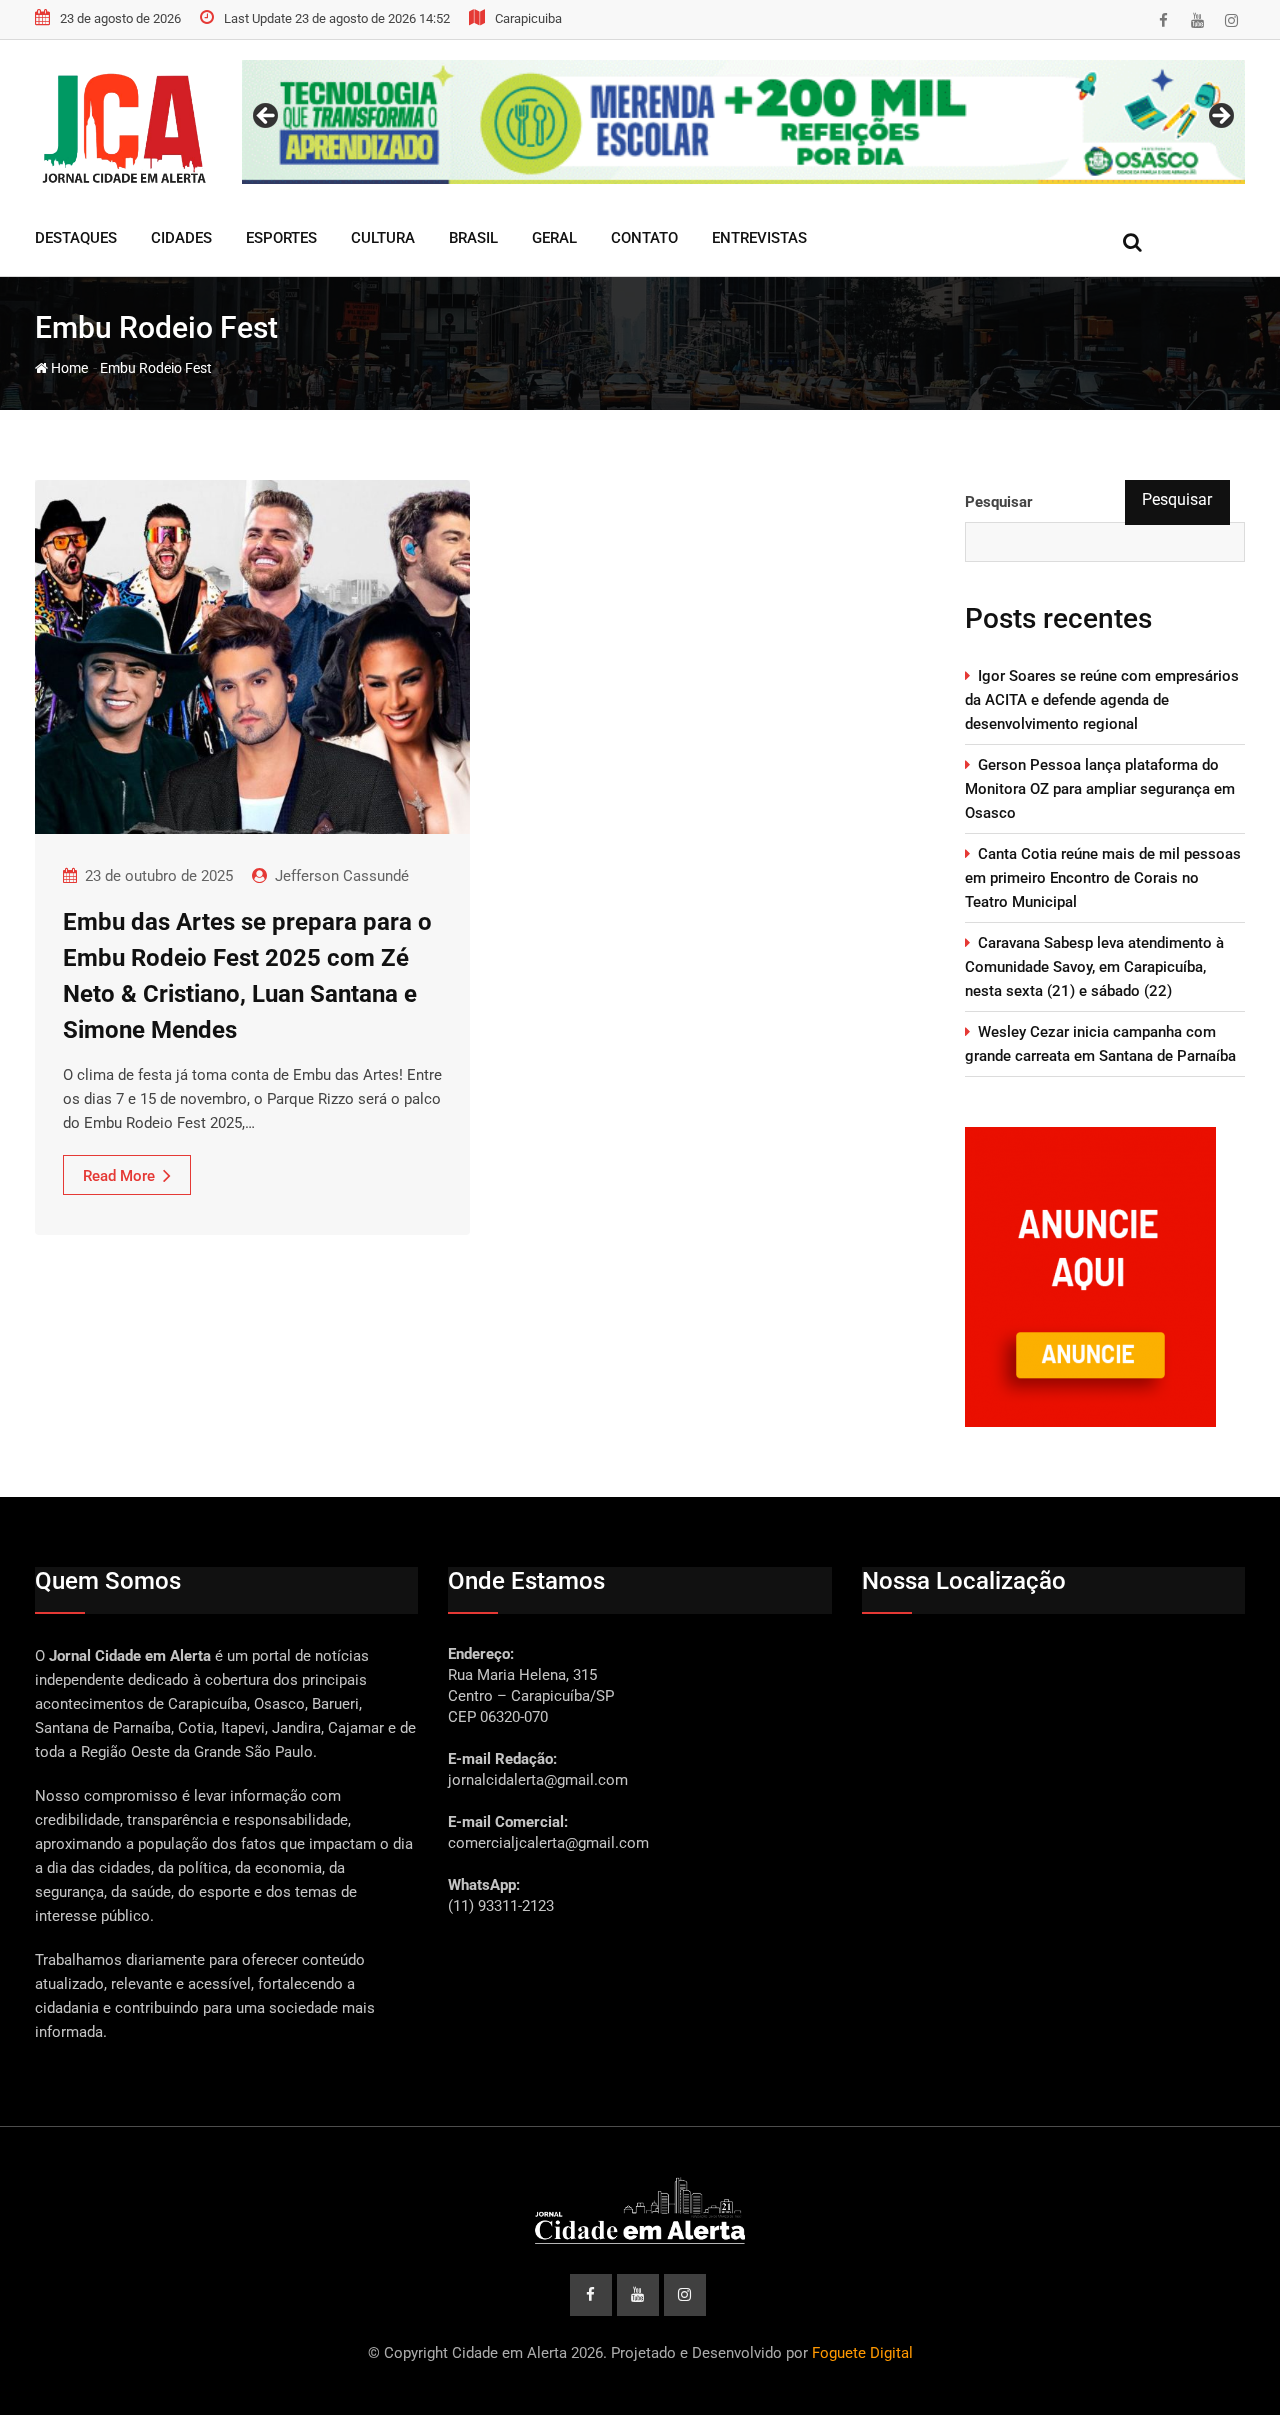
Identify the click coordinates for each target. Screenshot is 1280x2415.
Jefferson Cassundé (342, 876)
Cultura (383, 238)
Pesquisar (999, 502)
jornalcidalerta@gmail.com (538, 1780)
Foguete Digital (862, 2353)
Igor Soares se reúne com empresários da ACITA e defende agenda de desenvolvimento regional (1102, 700)
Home (68, 368)
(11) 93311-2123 (501, 1906)
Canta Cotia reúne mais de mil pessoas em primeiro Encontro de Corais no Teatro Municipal (1103, 878)
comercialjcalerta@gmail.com (548, 1843)
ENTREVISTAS (759, 238)
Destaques (76, 238)
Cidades (181, 238)
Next (1220, 117)
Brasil (473, 238)
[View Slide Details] (743, 122)
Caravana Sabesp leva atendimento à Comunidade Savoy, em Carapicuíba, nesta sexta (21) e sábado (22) (1094, 967)
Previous (267, 117)
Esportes (281, 238)
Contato (644, 238)
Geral (554, 238)
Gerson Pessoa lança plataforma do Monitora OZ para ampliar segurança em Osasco (1100, 789)
